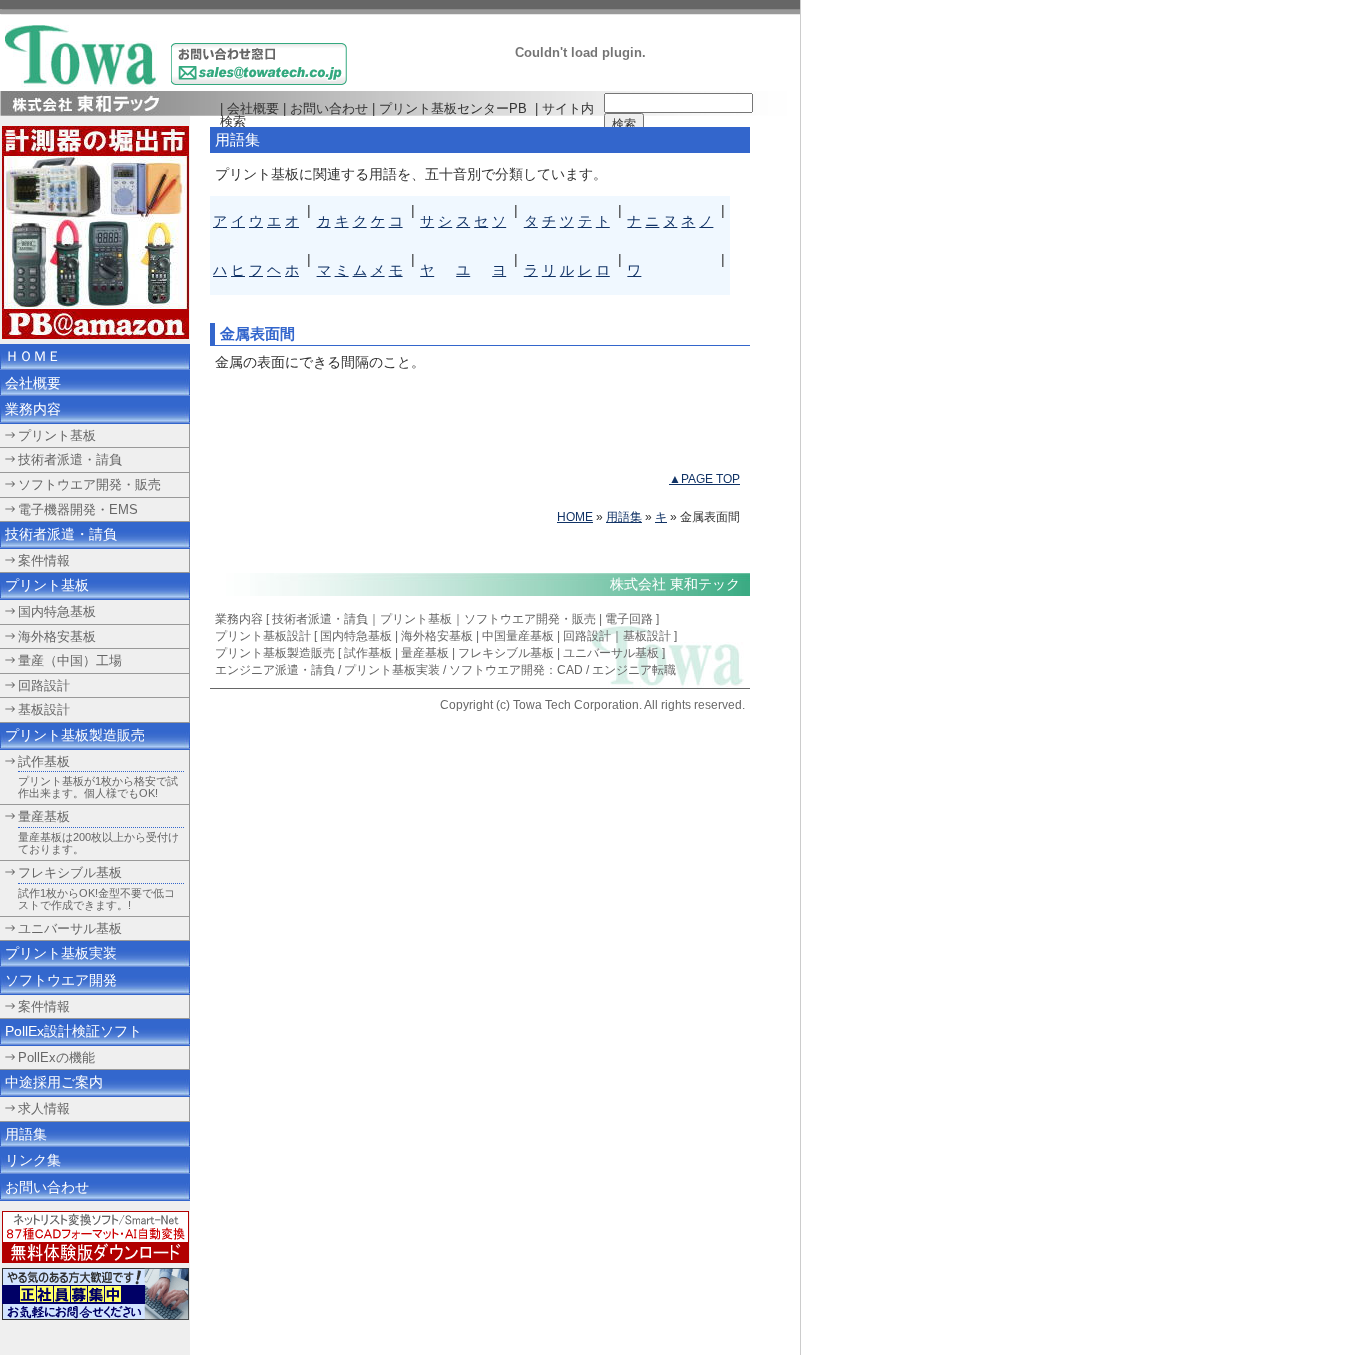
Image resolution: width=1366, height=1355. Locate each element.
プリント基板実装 (392, 670)
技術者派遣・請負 (320, 619)
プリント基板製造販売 (75, 735)
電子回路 (629, 619)
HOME (575, 517)
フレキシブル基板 (70, 872)
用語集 (624, 517)
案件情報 (44, 1006)
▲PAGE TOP (704, 479)
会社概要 (253, 108)
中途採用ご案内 (54, 1082)
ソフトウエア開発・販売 (530, 619)
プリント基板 (416, 619)
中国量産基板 (518, 636)
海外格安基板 (437, 636)
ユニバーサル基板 (70, 928)
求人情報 (44, 1108)
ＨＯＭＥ (33, 356)
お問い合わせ (329, 108)
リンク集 (33, 1160)
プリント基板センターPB (453, 108)
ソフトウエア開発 (61, 980)
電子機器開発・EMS (78, 509)
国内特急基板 (356, 636)
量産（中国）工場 (70, 660)
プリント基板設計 (263, 636)
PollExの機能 (56, 1057)
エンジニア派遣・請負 (275, 670)
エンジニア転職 (634, 670)
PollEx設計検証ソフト (73, 1031)
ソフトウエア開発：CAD (516, 670)
